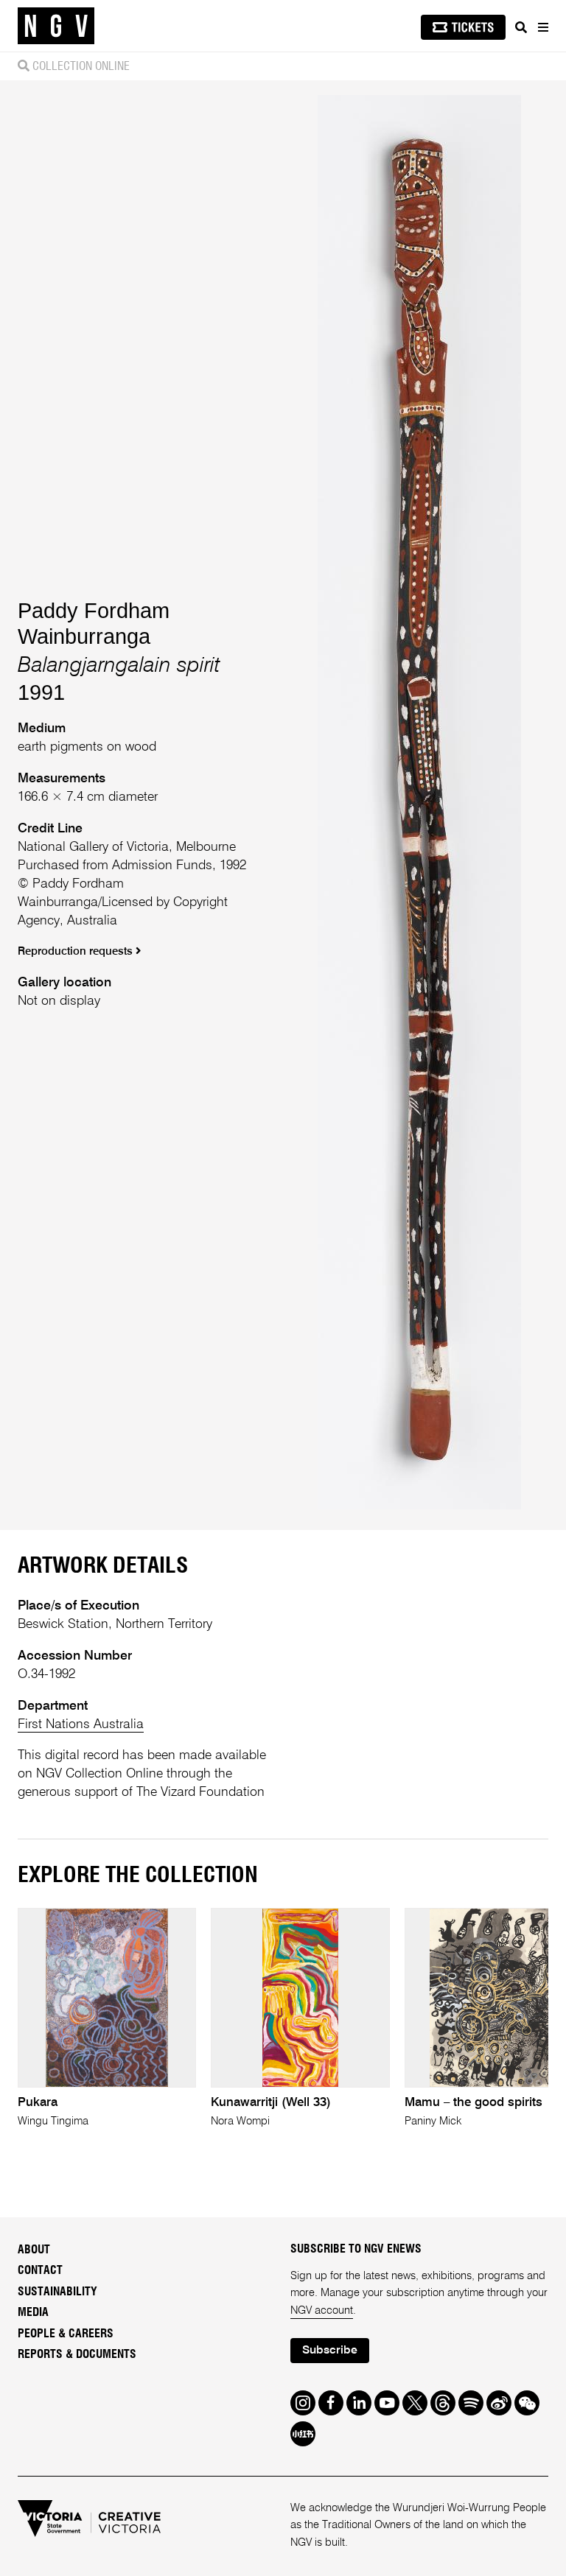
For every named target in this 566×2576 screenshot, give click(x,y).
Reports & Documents (77, 2354)
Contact (40, 2270)
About (34, 2250)
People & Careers (66, 2334)
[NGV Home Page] (56, 26)
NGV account (322, 2311)
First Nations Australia (81, 1724)
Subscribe (330, 2351)
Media (33, 2312)
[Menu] (542, 27)
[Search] (521, 27)
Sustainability (57, 2292)
